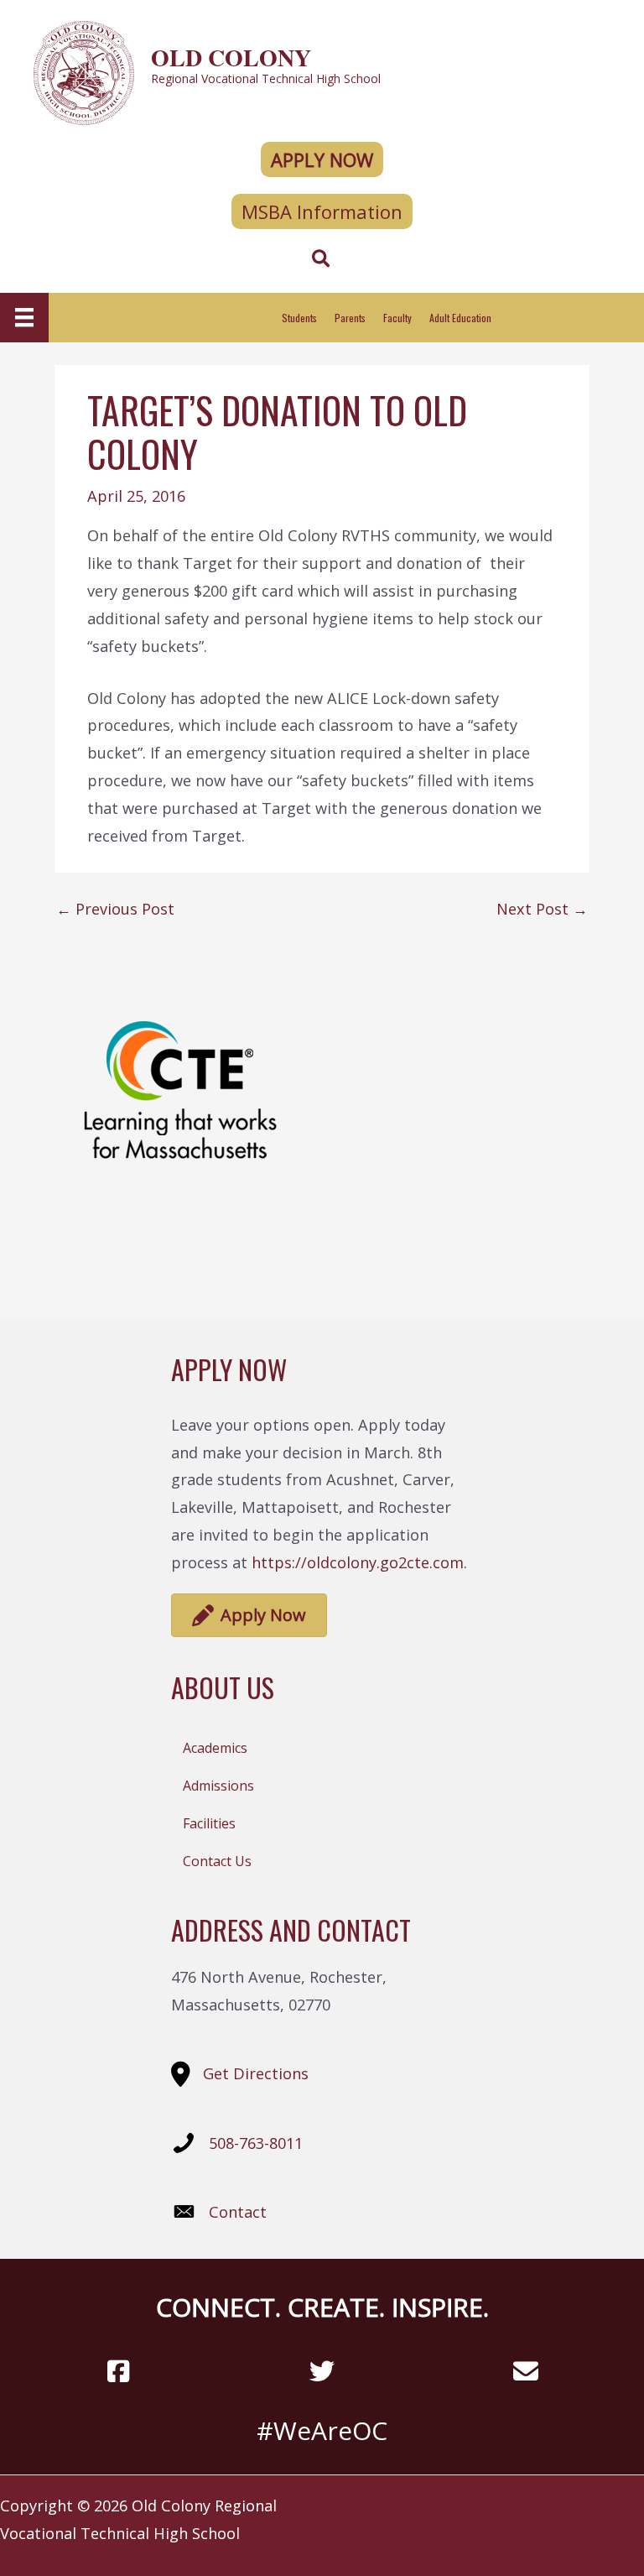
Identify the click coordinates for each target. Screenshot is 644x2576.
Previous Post (115, 909)
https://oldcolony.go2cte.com (358, 1562)
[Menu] (24, 317)
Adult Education (460, 318)
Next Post (542, 909)
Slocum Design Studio (523, 2506)
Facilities (209, 1823)
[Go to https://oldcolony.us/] (322, 71)
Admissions (218, 1786)
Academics (215, 1748)
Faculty (397, 318)
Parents (350, 318)
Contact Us (217, 1861)
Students (299, 318)
